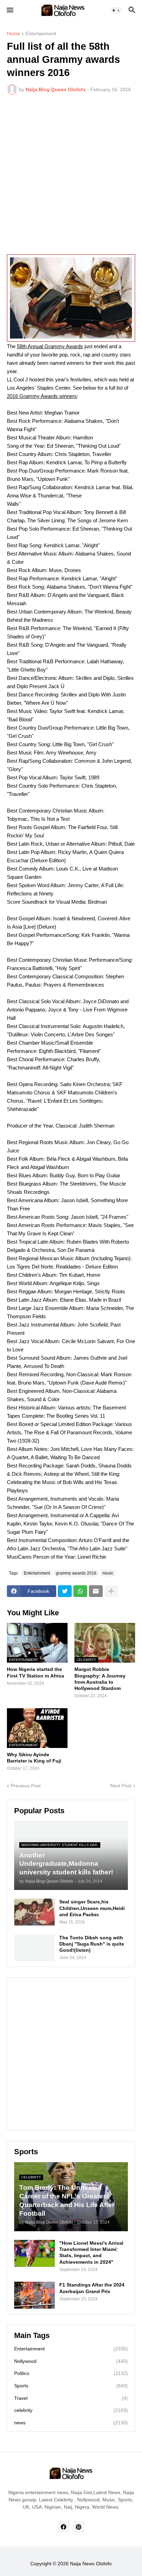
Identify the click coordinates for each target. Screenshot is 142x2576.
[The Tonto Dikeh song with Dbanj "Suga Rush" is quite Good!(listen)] (34, 1948)
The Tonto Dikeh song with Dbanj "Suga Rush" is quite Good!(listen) (92, 1944)
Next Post (121, 1786)
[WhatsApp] (80, 1591)
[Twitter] (65, 1591)
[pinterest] (79, 2527)
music (108, 1573)
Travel (71, 2398)
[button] (9, 10)
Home (13, 34)
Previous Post (26, 1786)
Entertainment (41, 34)
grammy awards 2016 (76, 1573)
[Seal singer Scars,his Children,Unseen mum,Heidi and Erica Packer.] (34, 1912)
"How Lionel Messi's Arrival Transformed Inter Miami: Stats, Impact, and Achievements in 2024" (91, 2252)
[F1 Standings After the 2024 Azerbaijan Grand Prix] (34, 2295)
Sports (71, 2386)
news (71, 2423)
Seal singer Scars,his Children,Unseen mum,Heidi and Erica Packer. (92, 1908)
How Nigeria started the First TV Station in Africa (35, 1672)
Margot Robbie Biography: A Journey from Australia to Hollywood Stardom (100, 1679)
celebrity (71, 2410)
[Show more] (111, 1591)
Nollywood (71, 2361)
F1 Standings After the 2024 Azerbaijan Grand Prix (92, 2288)
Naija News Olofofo (91, 2564)
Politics (71, 2373)
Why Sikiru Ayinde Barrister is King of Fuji (34, 1758)
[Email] (96, 1591)
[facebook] (63, 2527)
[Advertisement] (71, 174)
